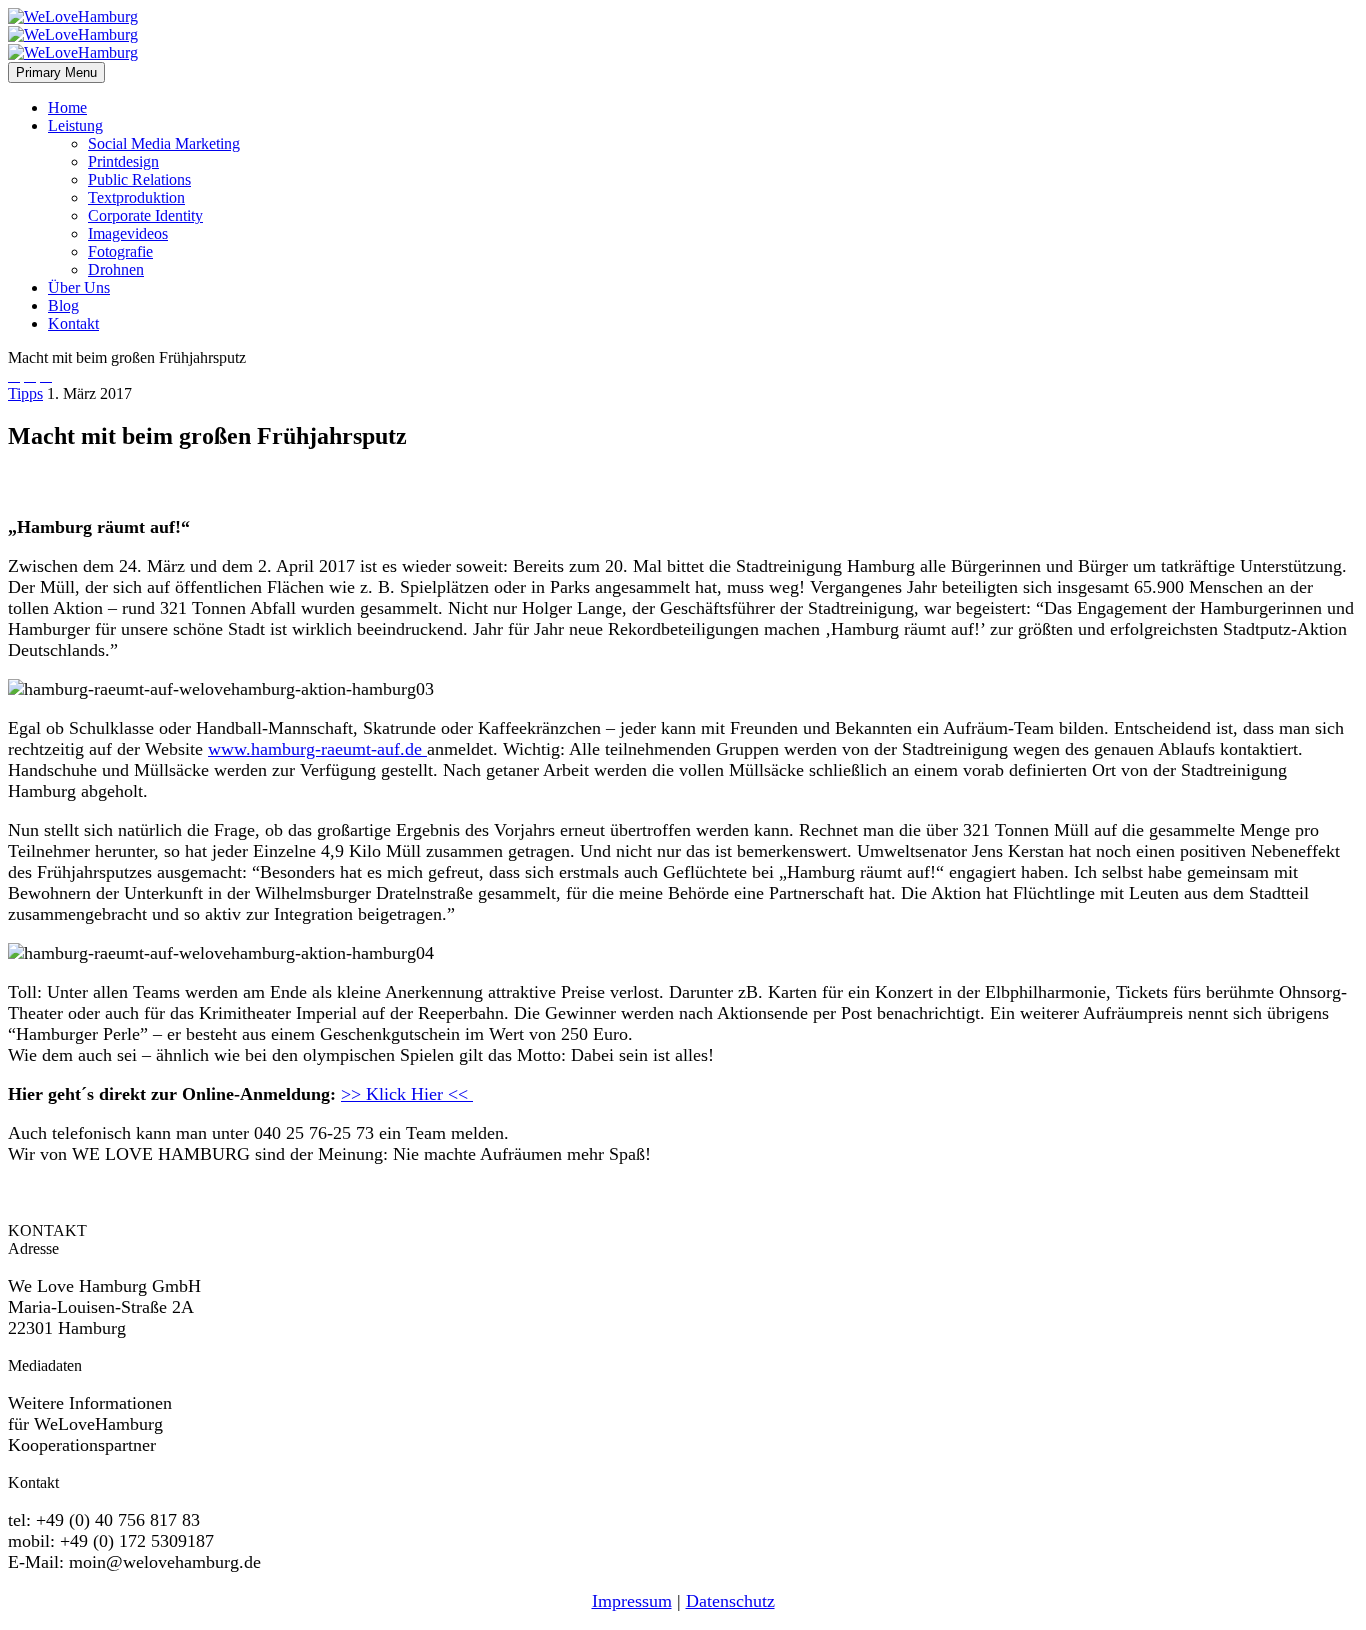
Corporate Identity (145, 215)
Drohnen (116, 269)
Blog (63, 305)
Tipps (25, 393)
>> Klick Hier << (407, 1094)
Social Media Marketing (164, 143)
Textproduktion (136, 197)
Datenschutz (730, 1601)
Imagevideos (128, 233)
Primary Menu (56, 72)
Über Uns (79, 287)
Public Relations (139, 179)
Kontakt (73, 323)
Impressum (632, 1601)
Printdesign (123, 161)
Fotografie (120, 251)
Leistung (75, 125)
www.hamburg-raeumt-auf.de (317, 749)
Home (67, 107)
